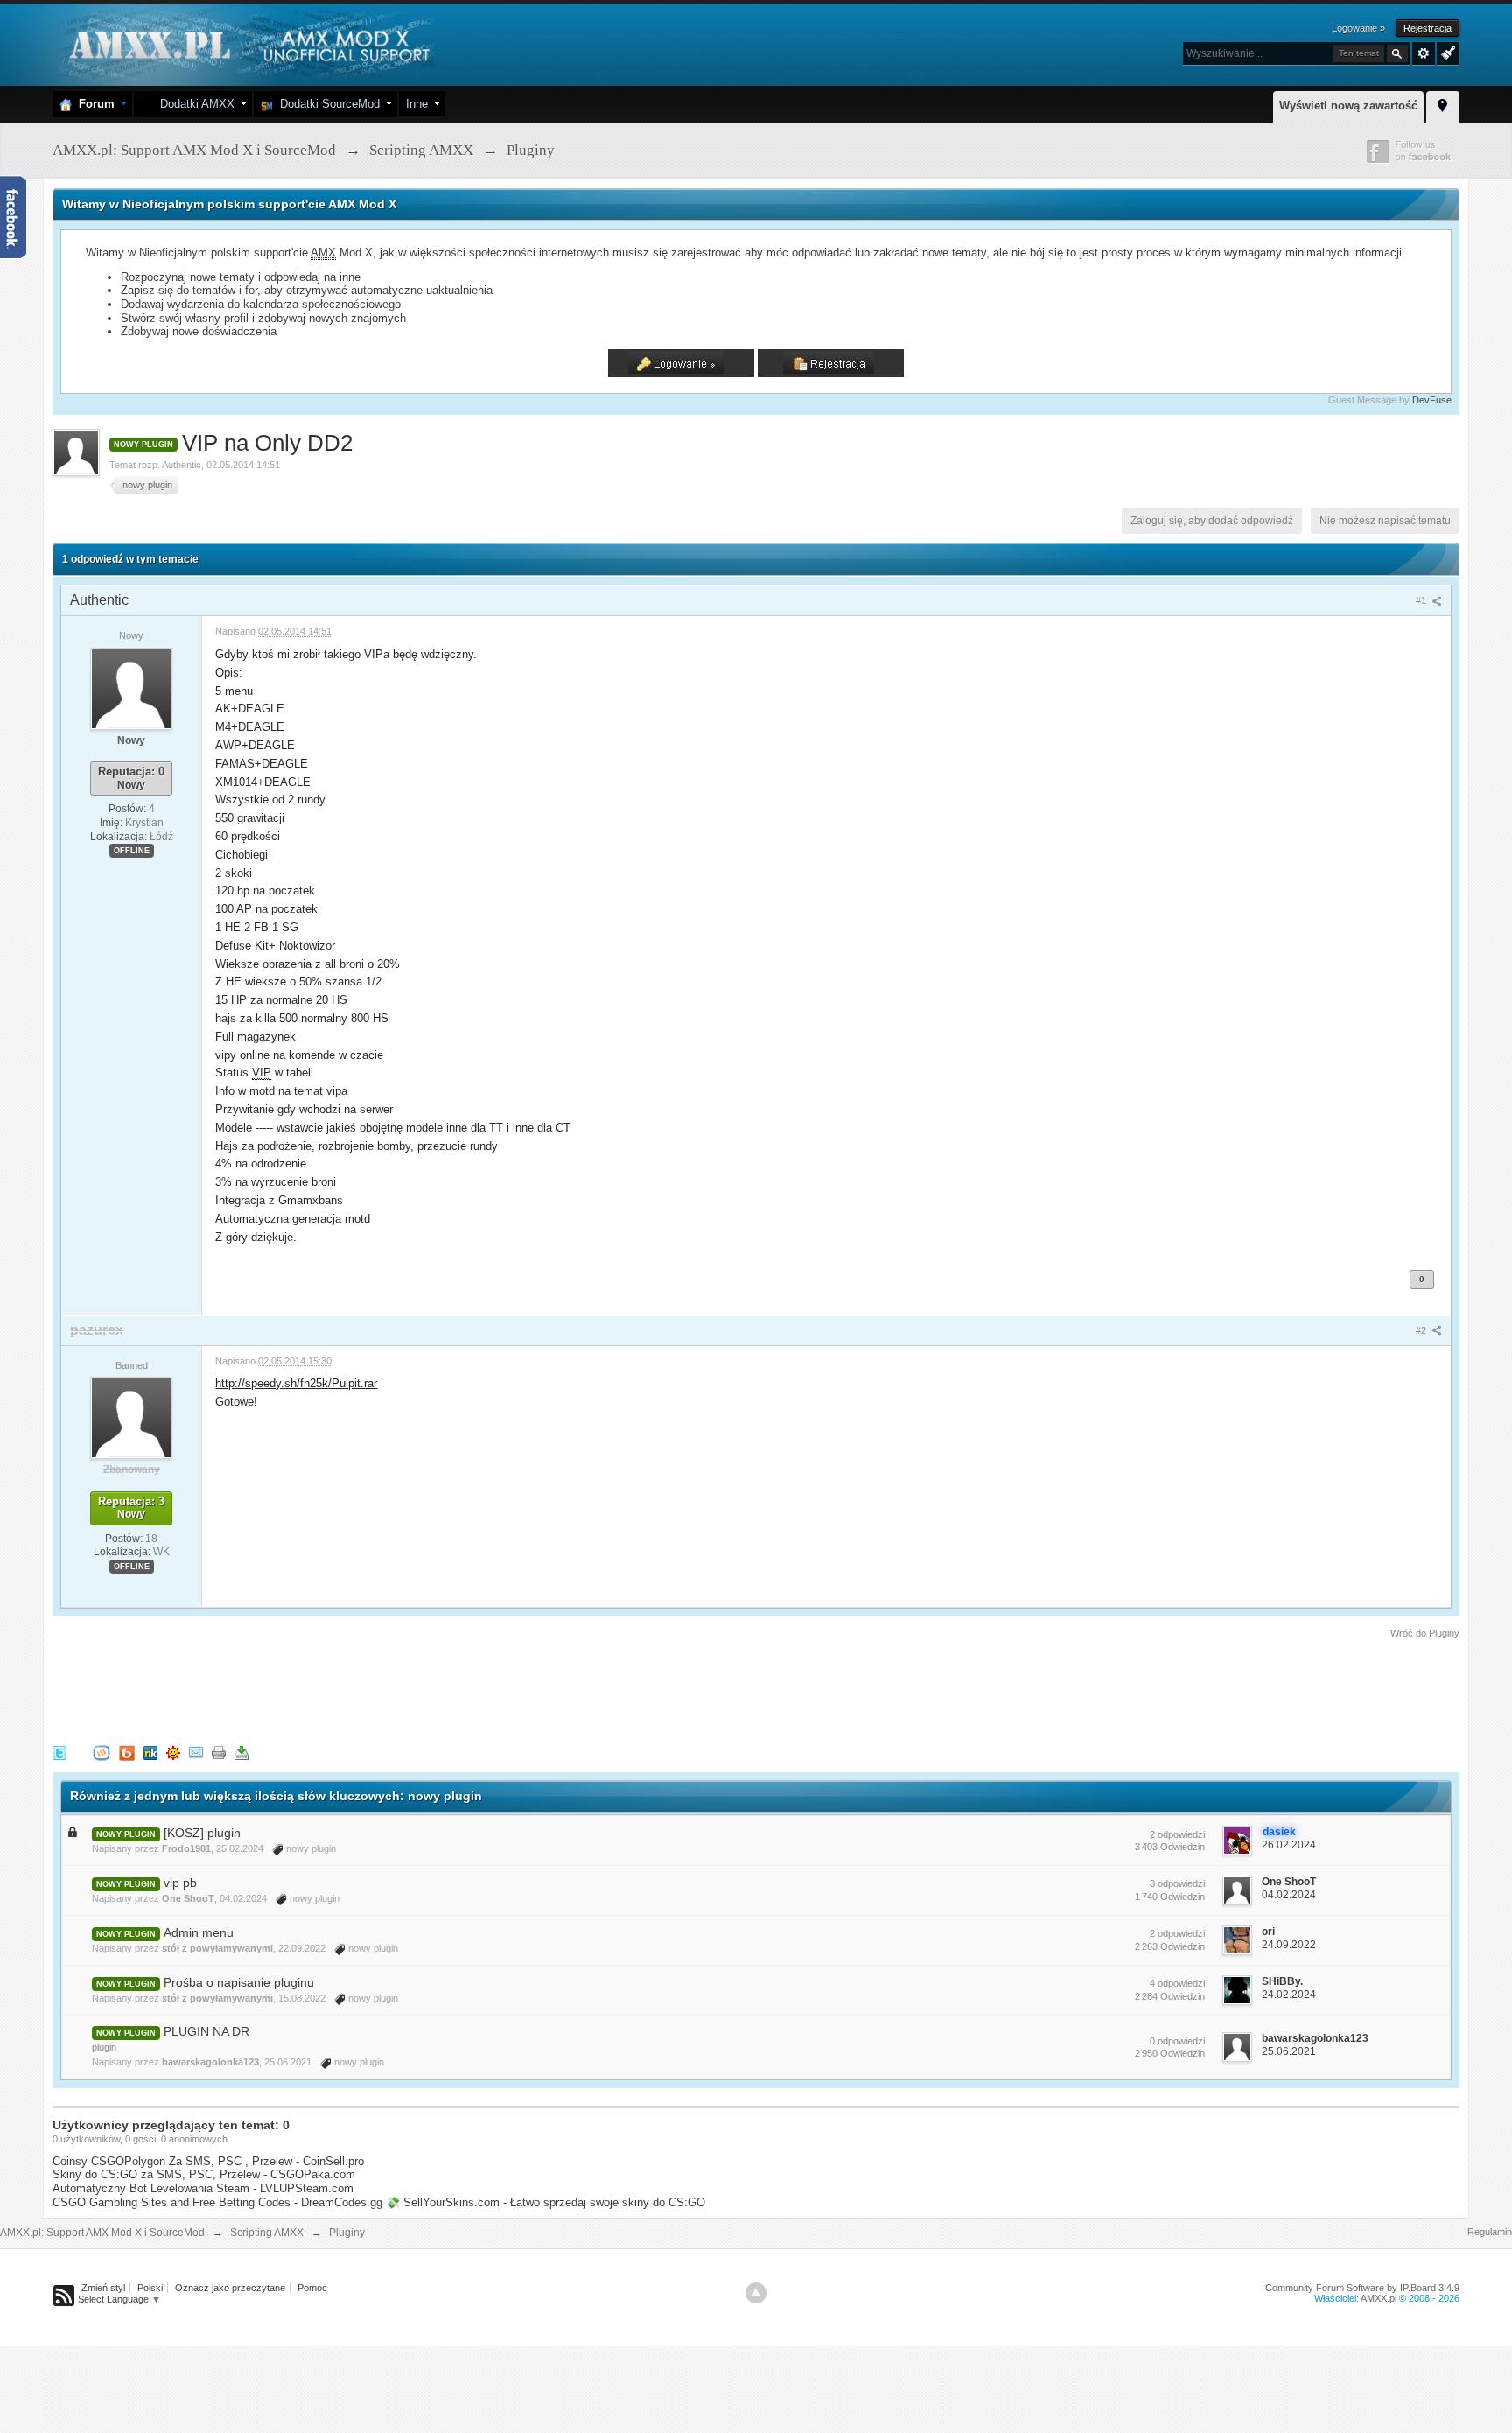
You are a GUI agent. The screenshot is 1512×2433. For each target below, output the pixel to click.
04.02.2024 (1289, 1895)
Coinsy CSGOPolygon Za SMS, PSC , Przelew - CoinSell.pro (208, 2161)
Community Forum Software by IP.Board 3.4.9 (1362, 2288)
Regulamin (1490, 2232)
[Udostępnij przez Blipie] (127, 1753)
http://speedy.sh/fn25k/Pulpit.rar (296, 1383)
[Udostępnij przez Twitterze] (59, 1753)
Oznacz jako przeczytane (230, 2288)
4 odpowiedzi (1177, 1983)
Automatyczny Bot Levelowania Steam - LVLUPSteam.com (203, 2188)
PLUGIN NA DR (206, 2031)
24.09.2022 (1289, 1945)
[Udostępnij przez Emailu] (196, 1753)
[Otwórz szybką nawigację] (1443, 104)
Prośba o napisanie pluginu (239, 1982)
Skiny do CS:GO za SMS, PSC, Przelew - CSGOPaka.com (204, 2174)
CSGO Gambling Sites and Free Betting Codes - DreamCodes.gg (217, 2202)
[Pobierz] (241, 1753)
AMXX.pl (1379, 2298)
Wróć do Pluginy (1425, 1633)
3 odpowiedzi (1177, 1883)
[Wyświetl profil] (131, 688)
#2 (1422, 1330)
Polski (150, 2288)
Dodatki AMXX (194, 104)
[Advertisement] (371, 1689)
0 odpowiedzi (1177, 2041)
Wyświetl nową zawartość (1348, 105)
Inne (417, 104)
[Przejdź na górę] (756, 2293)
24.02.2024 (1289, 1995)
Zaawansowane (1424, 53)
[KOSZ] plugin (202, 1833)
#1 (1422, 600)
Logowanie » (1358, 28)
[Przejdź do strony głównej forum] (247, 43)
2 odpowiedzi (1177, 1834)
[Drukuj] (219, 1753)
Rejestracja (1428, 28)
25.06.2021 (1289, 2051)
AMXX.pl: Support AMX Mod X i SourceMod (102, 2233)
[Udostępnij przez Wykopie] (101, 1753)
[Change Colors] (1446, 52)
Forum (93, 104)
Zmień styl (103, 2288)
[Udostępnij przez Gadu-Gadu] (173, 1753)
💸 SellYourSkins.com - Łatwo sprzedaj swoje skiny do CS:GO (546, 2202)
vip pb (180, 1883)
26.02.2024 (1289, 1845)
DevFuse (1432, 400)
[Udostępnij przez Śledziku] (150, 1753)
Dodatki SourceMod (326, 104)
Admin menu (199, 1932)
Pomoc (312, 2288)
